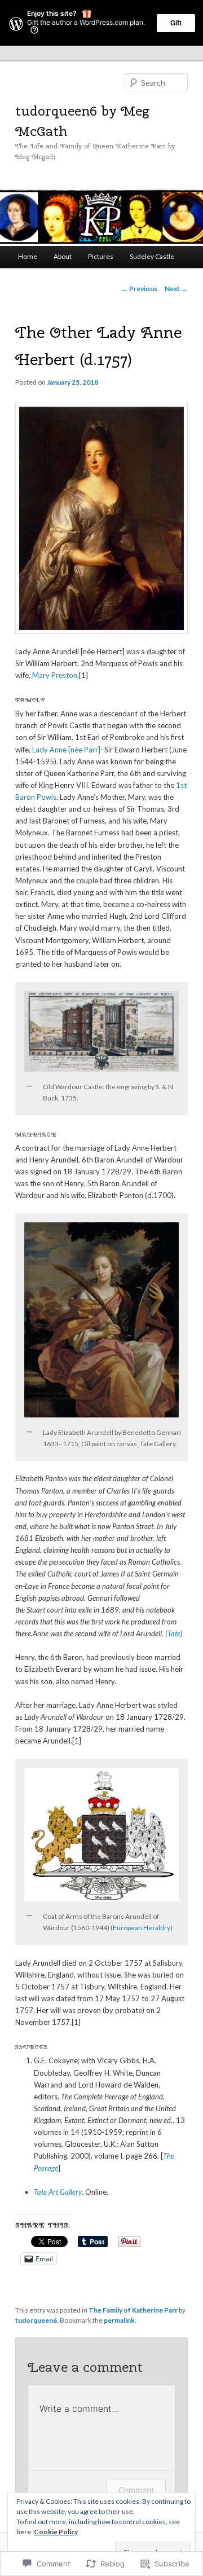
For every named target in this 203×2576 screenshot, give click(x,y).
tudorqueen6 (36, 2320)
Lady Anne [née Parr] (66, 750)
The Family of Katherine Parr (133, 2310)
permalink (119, 2320)
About (63, 256)
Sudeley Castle (152, 256)
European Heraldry (142, 1928)
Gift (176, 23)
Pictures (101, 256)
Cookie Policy (56, 2532)
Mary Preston (55, 675)
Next (176, 289)
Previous (139, 289)
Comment (136, 2490)
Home (28, 256)
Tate (174, 1633)
